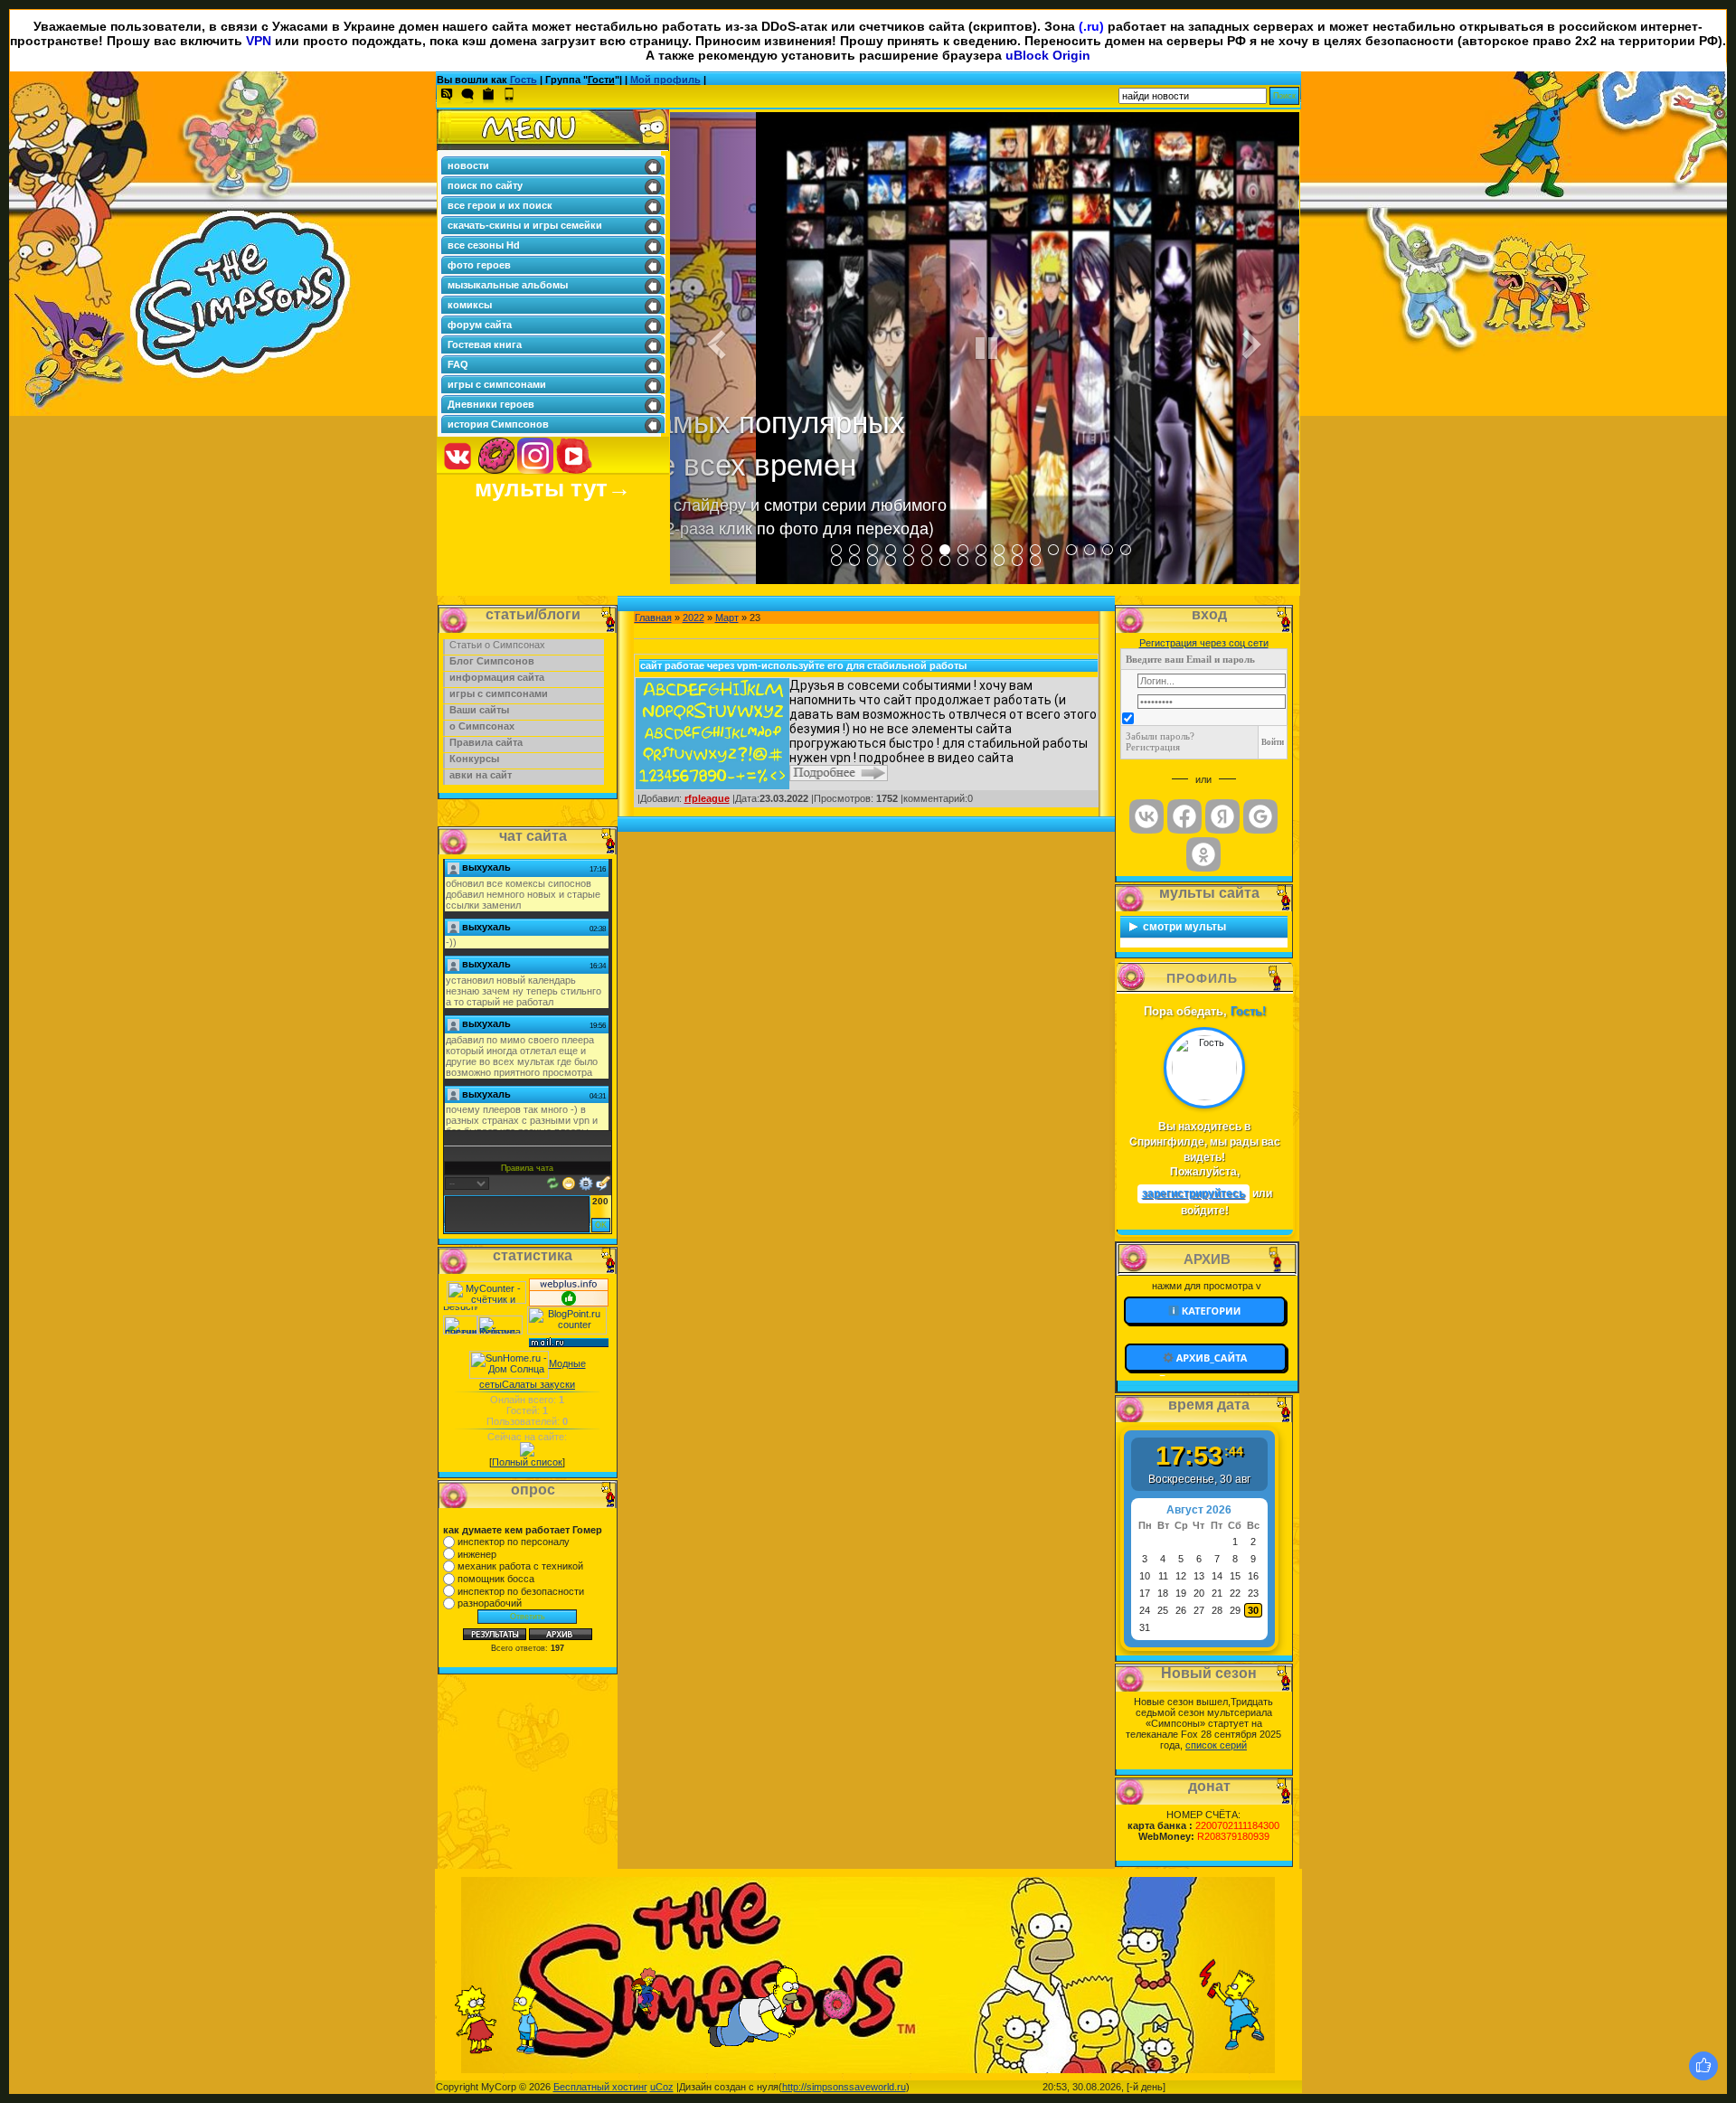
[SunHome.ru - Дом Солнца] (509, 1363)
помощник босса (496, 1579)
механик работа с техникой (520, 1566)
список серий (1216, 1745)
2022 (693, 618)
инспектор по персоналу (514, 1542)
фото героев (479, 265)
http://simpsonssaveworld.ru (844, 2087)
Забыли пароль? (1160, 736)
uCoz (662, 2087)
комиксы (470, 305)
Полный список (527, 1462)
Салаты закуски (538, 1384)
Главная (653, 618)
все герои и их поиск (500, 205)
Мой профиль (665, 80)
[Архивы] (1207, 1358)
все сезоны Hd (484, 245)
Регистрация (1153, 747)
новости (468, 165)
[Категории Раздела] (1207, 1310)
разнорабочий (490, 1603)
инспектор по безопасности (521, 1591)
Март (727, 618)
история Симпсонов (498, 424)
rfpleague (707, 798)
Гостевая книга (485, 344)
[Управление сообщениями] (603, 1182)
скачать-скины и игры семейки (525, 225)
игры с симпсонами (497, 384)
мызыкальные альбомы (508, 285)
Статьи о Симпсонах (497, 645)
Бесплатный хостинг (600, 2087)
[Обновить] (553, 1182)
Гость (524, 80)
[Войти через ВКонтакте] (1146, 816)
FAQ (458, 364)
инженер (477, 1554)
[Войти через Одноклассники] (1203, 854)
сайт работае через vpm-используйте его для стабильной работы (803, 665)
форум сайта (480, 325)
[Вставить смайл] (569, 1182)
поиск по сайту (485, 185)
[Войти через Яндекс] (1222, 816)
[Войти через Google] (1260, 816)
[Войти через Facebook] (1184, 816)
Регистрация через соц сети (1204, 643)
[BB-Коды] (586, 1182)
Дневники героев (491, 404)
